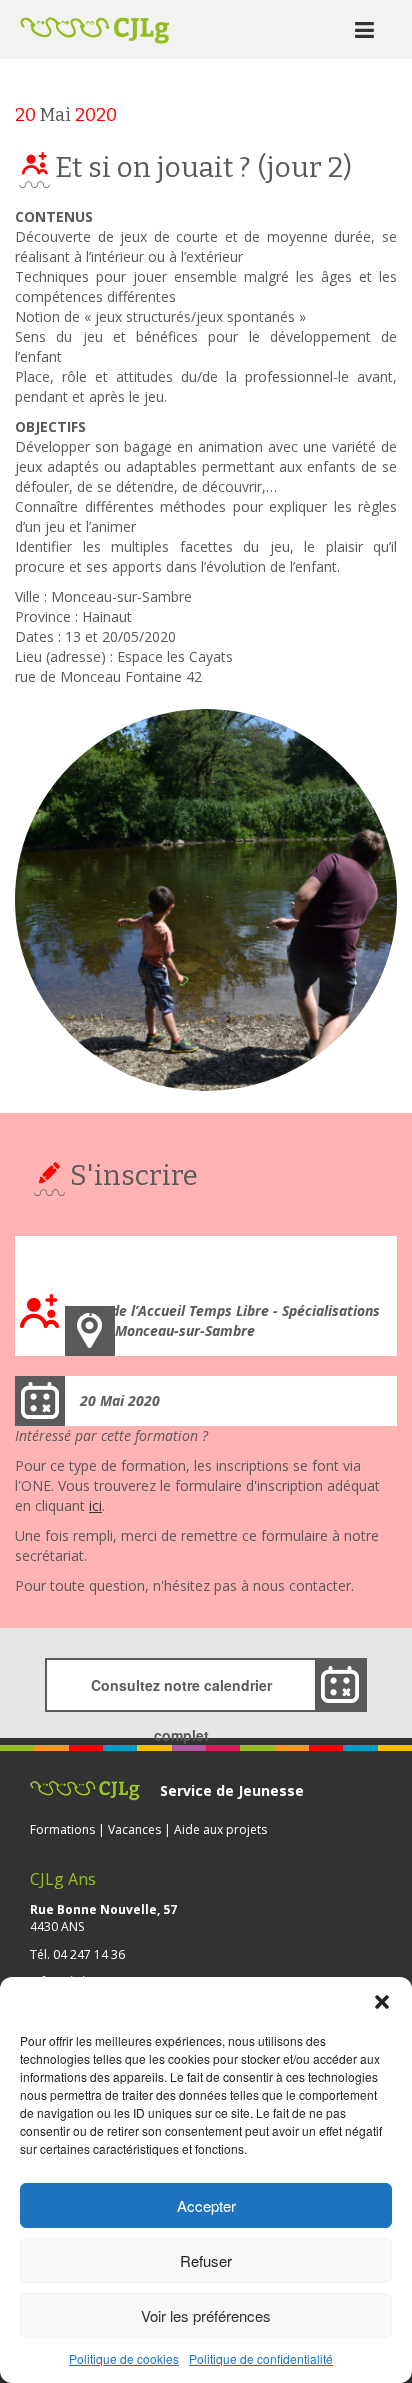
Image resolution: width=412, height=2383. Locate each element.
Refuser (206, 2260)
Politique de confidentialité (261, 2358)
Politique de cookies (124, 2358)
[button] (382, 2002)
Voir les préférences (206, 2315)
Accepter (206, 2205)
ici (95, 1505)
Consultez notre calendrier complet (181, 1693)
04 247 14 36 (89, 1954)
